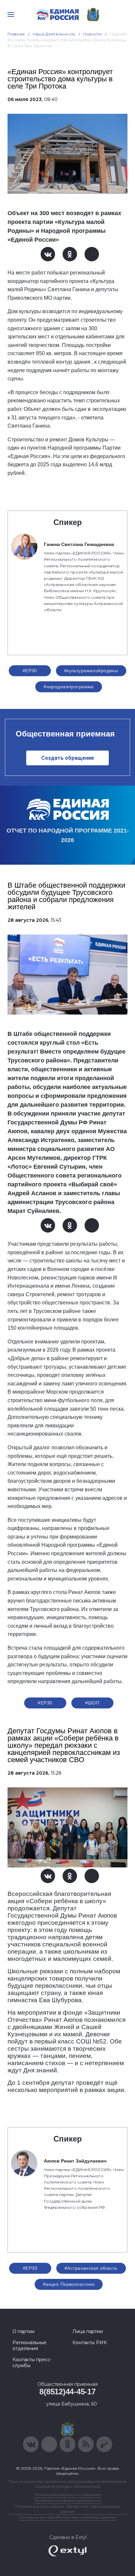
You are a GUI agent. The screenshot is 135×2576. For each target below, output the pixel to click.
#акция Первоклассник (69, 2284)
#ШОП (92, 1703)
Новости (93, 34)
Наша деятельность (54, 34)
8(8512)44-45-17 (67, 2392)
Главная (16, 34)
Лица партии (88, 2331)
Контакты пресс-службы (32, 2363)
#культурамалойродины (91, 671)
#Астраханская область (91, 2268)
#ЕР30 (30, 671)
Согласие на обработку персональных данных (67, 2517)
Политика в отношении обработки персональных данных (68, 2509)
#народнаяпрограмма (69, 687)
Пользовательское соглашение (68, 2495)
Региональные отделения (29, 2345)
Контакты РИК (90, 2343)
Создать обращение (68, 758)
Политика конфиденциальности (67, 2500)
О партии (23, 2331)
